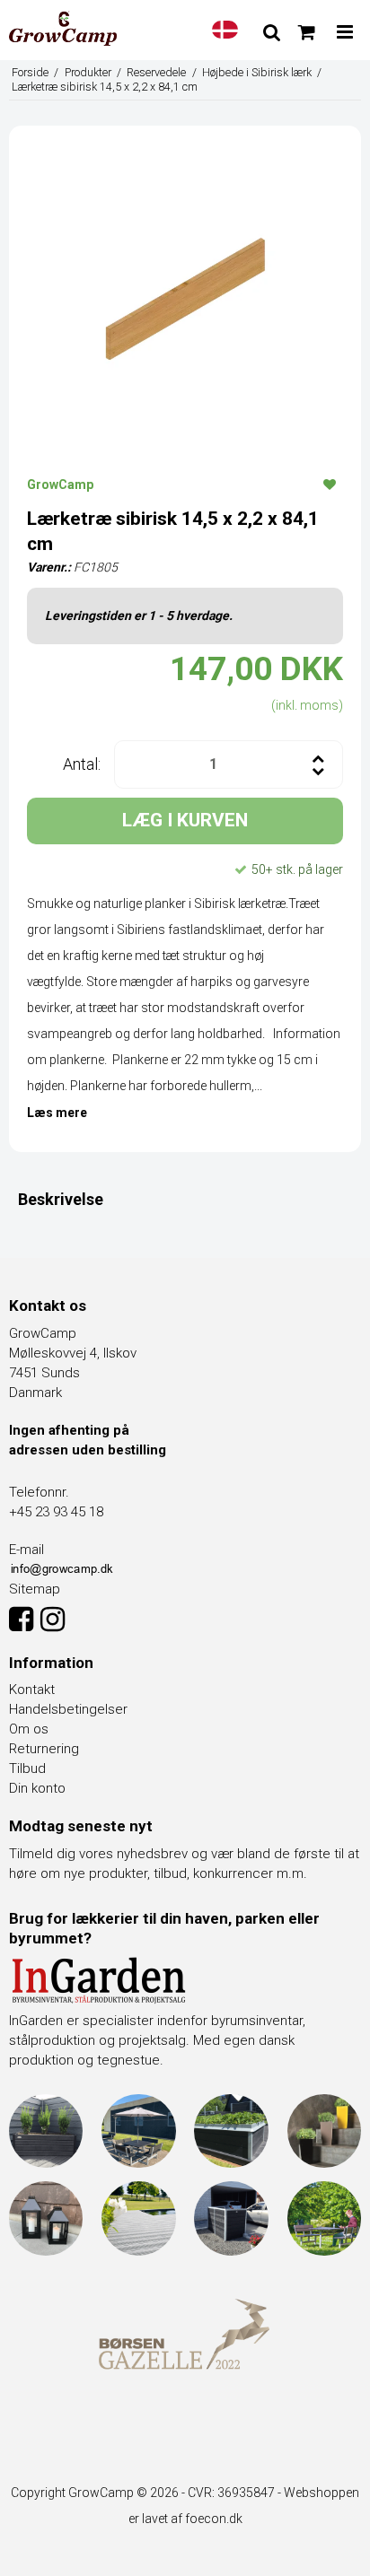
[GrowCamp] (63, 28)
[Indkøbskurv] (307, 32)
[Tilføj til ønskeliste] (330, 484)
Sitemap (35, 1589)
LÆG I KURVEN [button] (185, 820)
